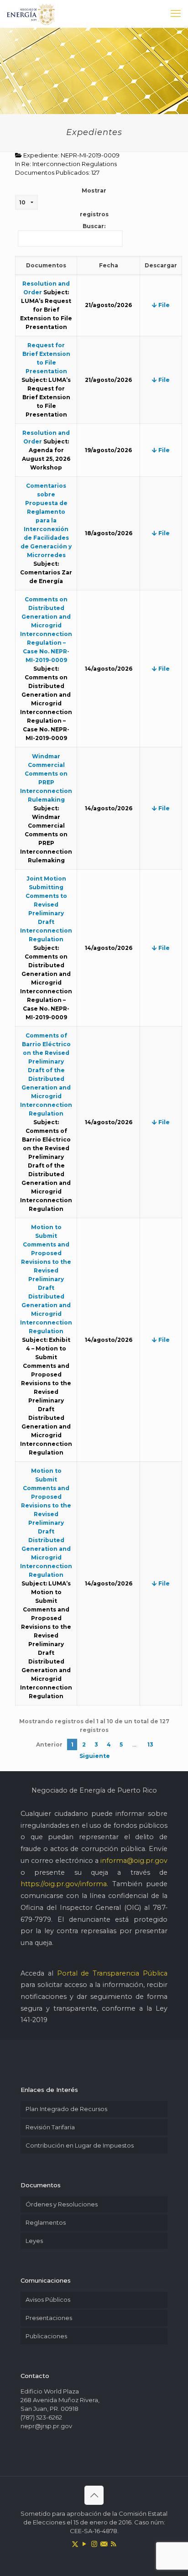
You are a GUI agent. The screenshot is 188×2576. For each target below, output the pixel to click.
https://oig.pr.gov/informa (64, 1884)
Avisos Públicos (48, 2300)
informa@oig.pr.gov (134, 1861)
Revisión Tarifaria (50, 2127)
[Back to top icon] (94, 2495)
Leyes (34, 2241)
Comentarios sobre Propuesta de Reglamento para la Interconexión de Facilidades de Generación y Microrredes (46, 520)
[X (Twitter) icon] (75, 2544)
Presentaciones (49, 2318)
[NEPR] (31, 14)
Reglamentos (46, 2222)
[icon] (104, 2544)
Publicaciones (46, 2336)
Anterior (49, 1744)
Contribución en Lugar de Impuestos (80, 2145)
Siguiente (95, 1756)
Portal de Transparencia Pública (112, 1973)
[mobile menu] (176, 14)
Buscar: (94, 226)
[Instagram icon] (94, 2544)
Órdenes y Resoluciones (62, 2204)
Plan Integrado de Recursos (66, 2109)
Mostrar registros (94, 202)
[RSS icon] (113, 2544)
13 (150, 1744)
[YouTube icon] (85, 2544)
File (163, 305)
